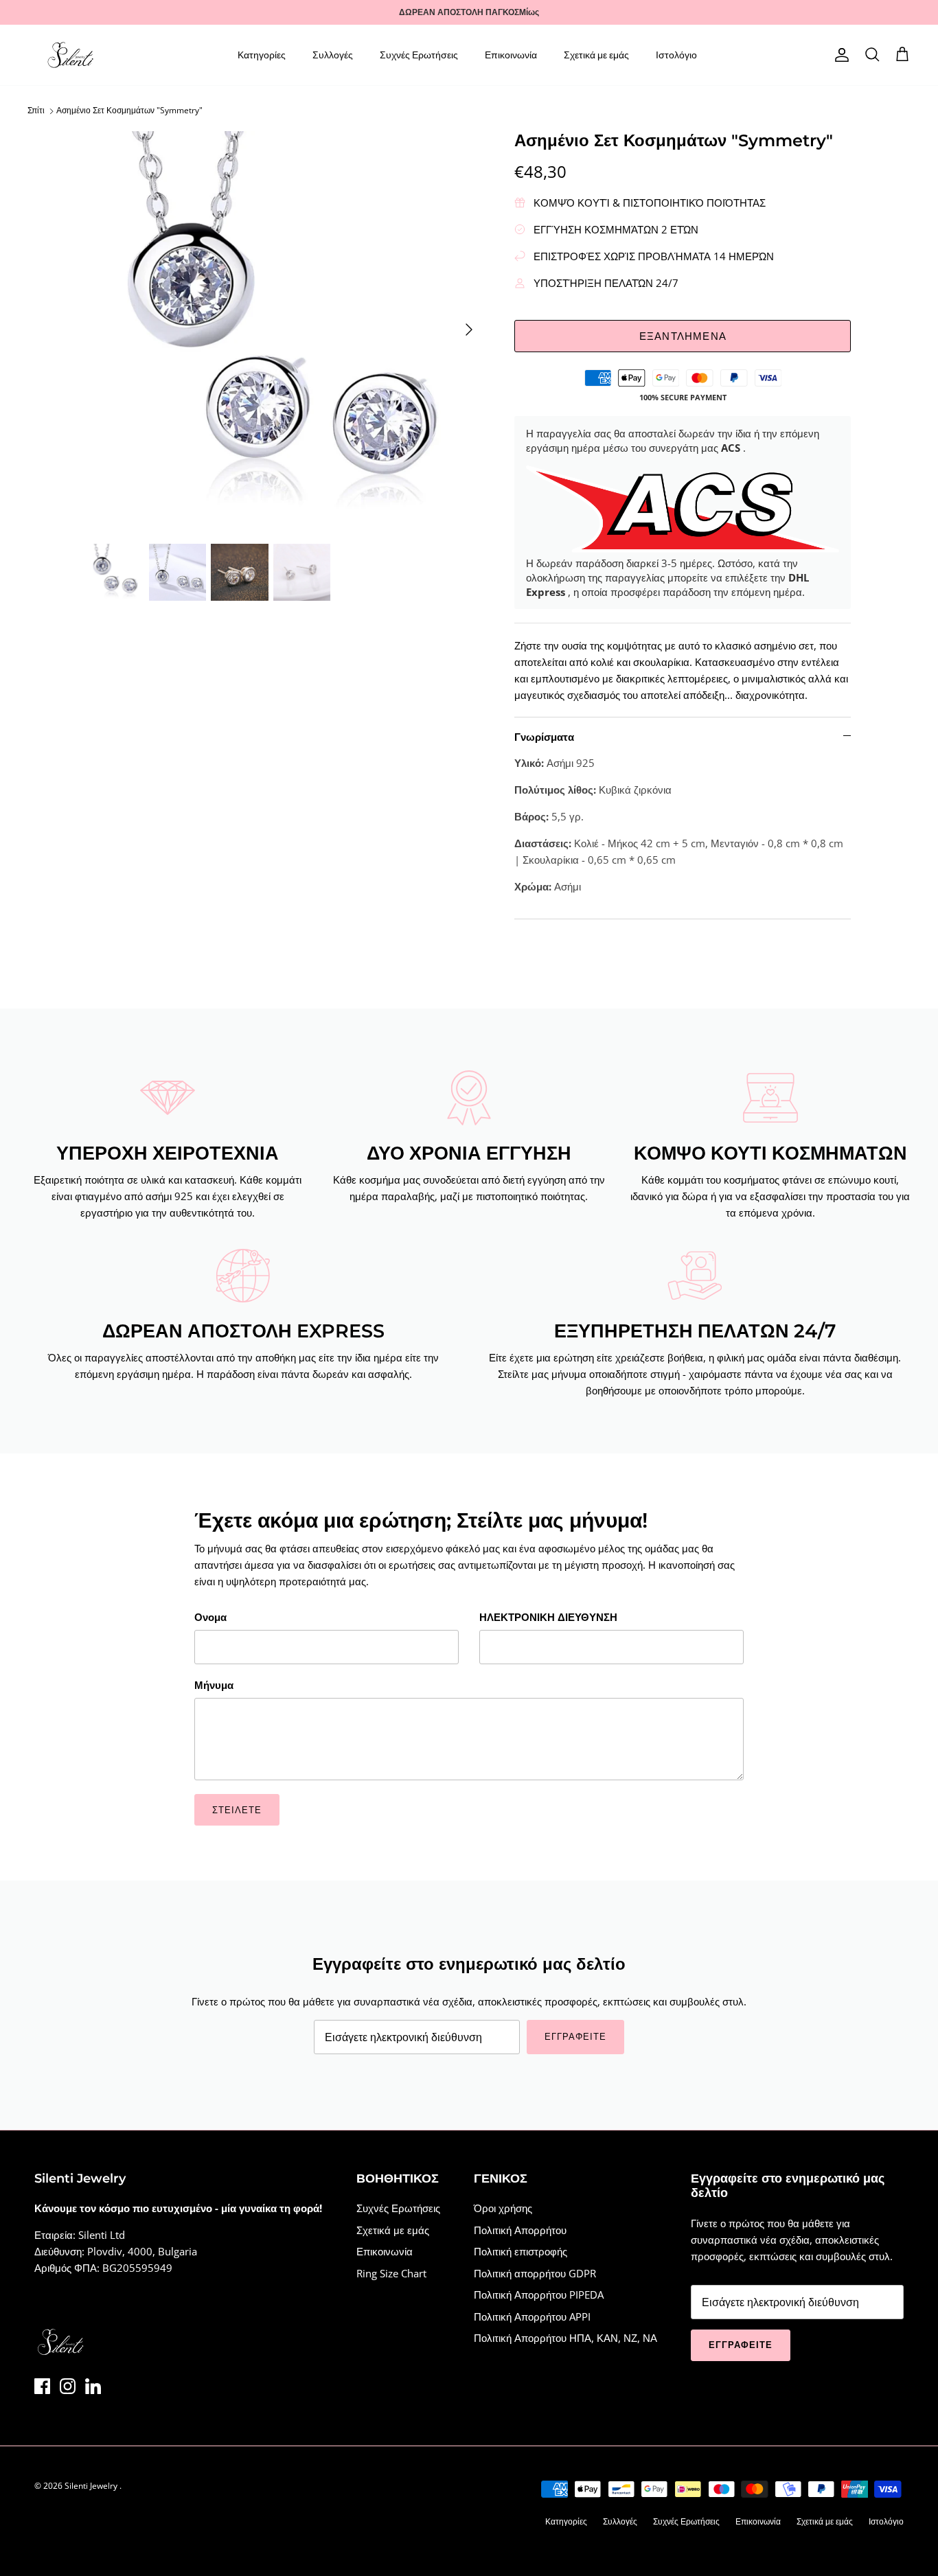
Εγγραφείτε (345, 1364)
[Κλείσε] (727, 1158)
